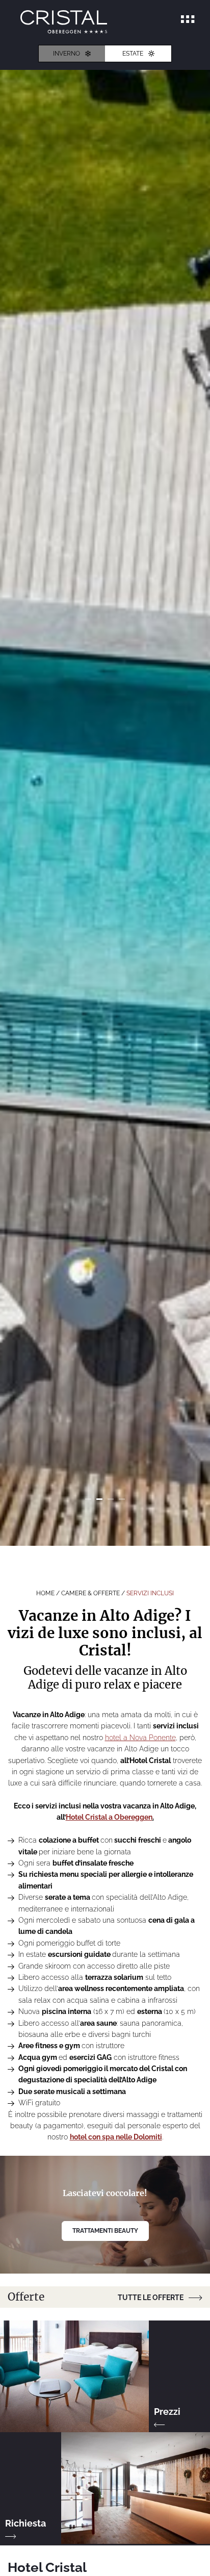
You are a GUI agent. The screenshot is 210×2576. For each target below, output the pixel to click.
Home (46, 1593)
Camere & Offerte (91, 1593)
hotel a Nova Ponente (140, 1738)
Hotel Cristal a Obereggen (109, 1817)
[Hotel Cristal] (64, 22)
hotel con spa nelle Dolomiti (116, 2137)
